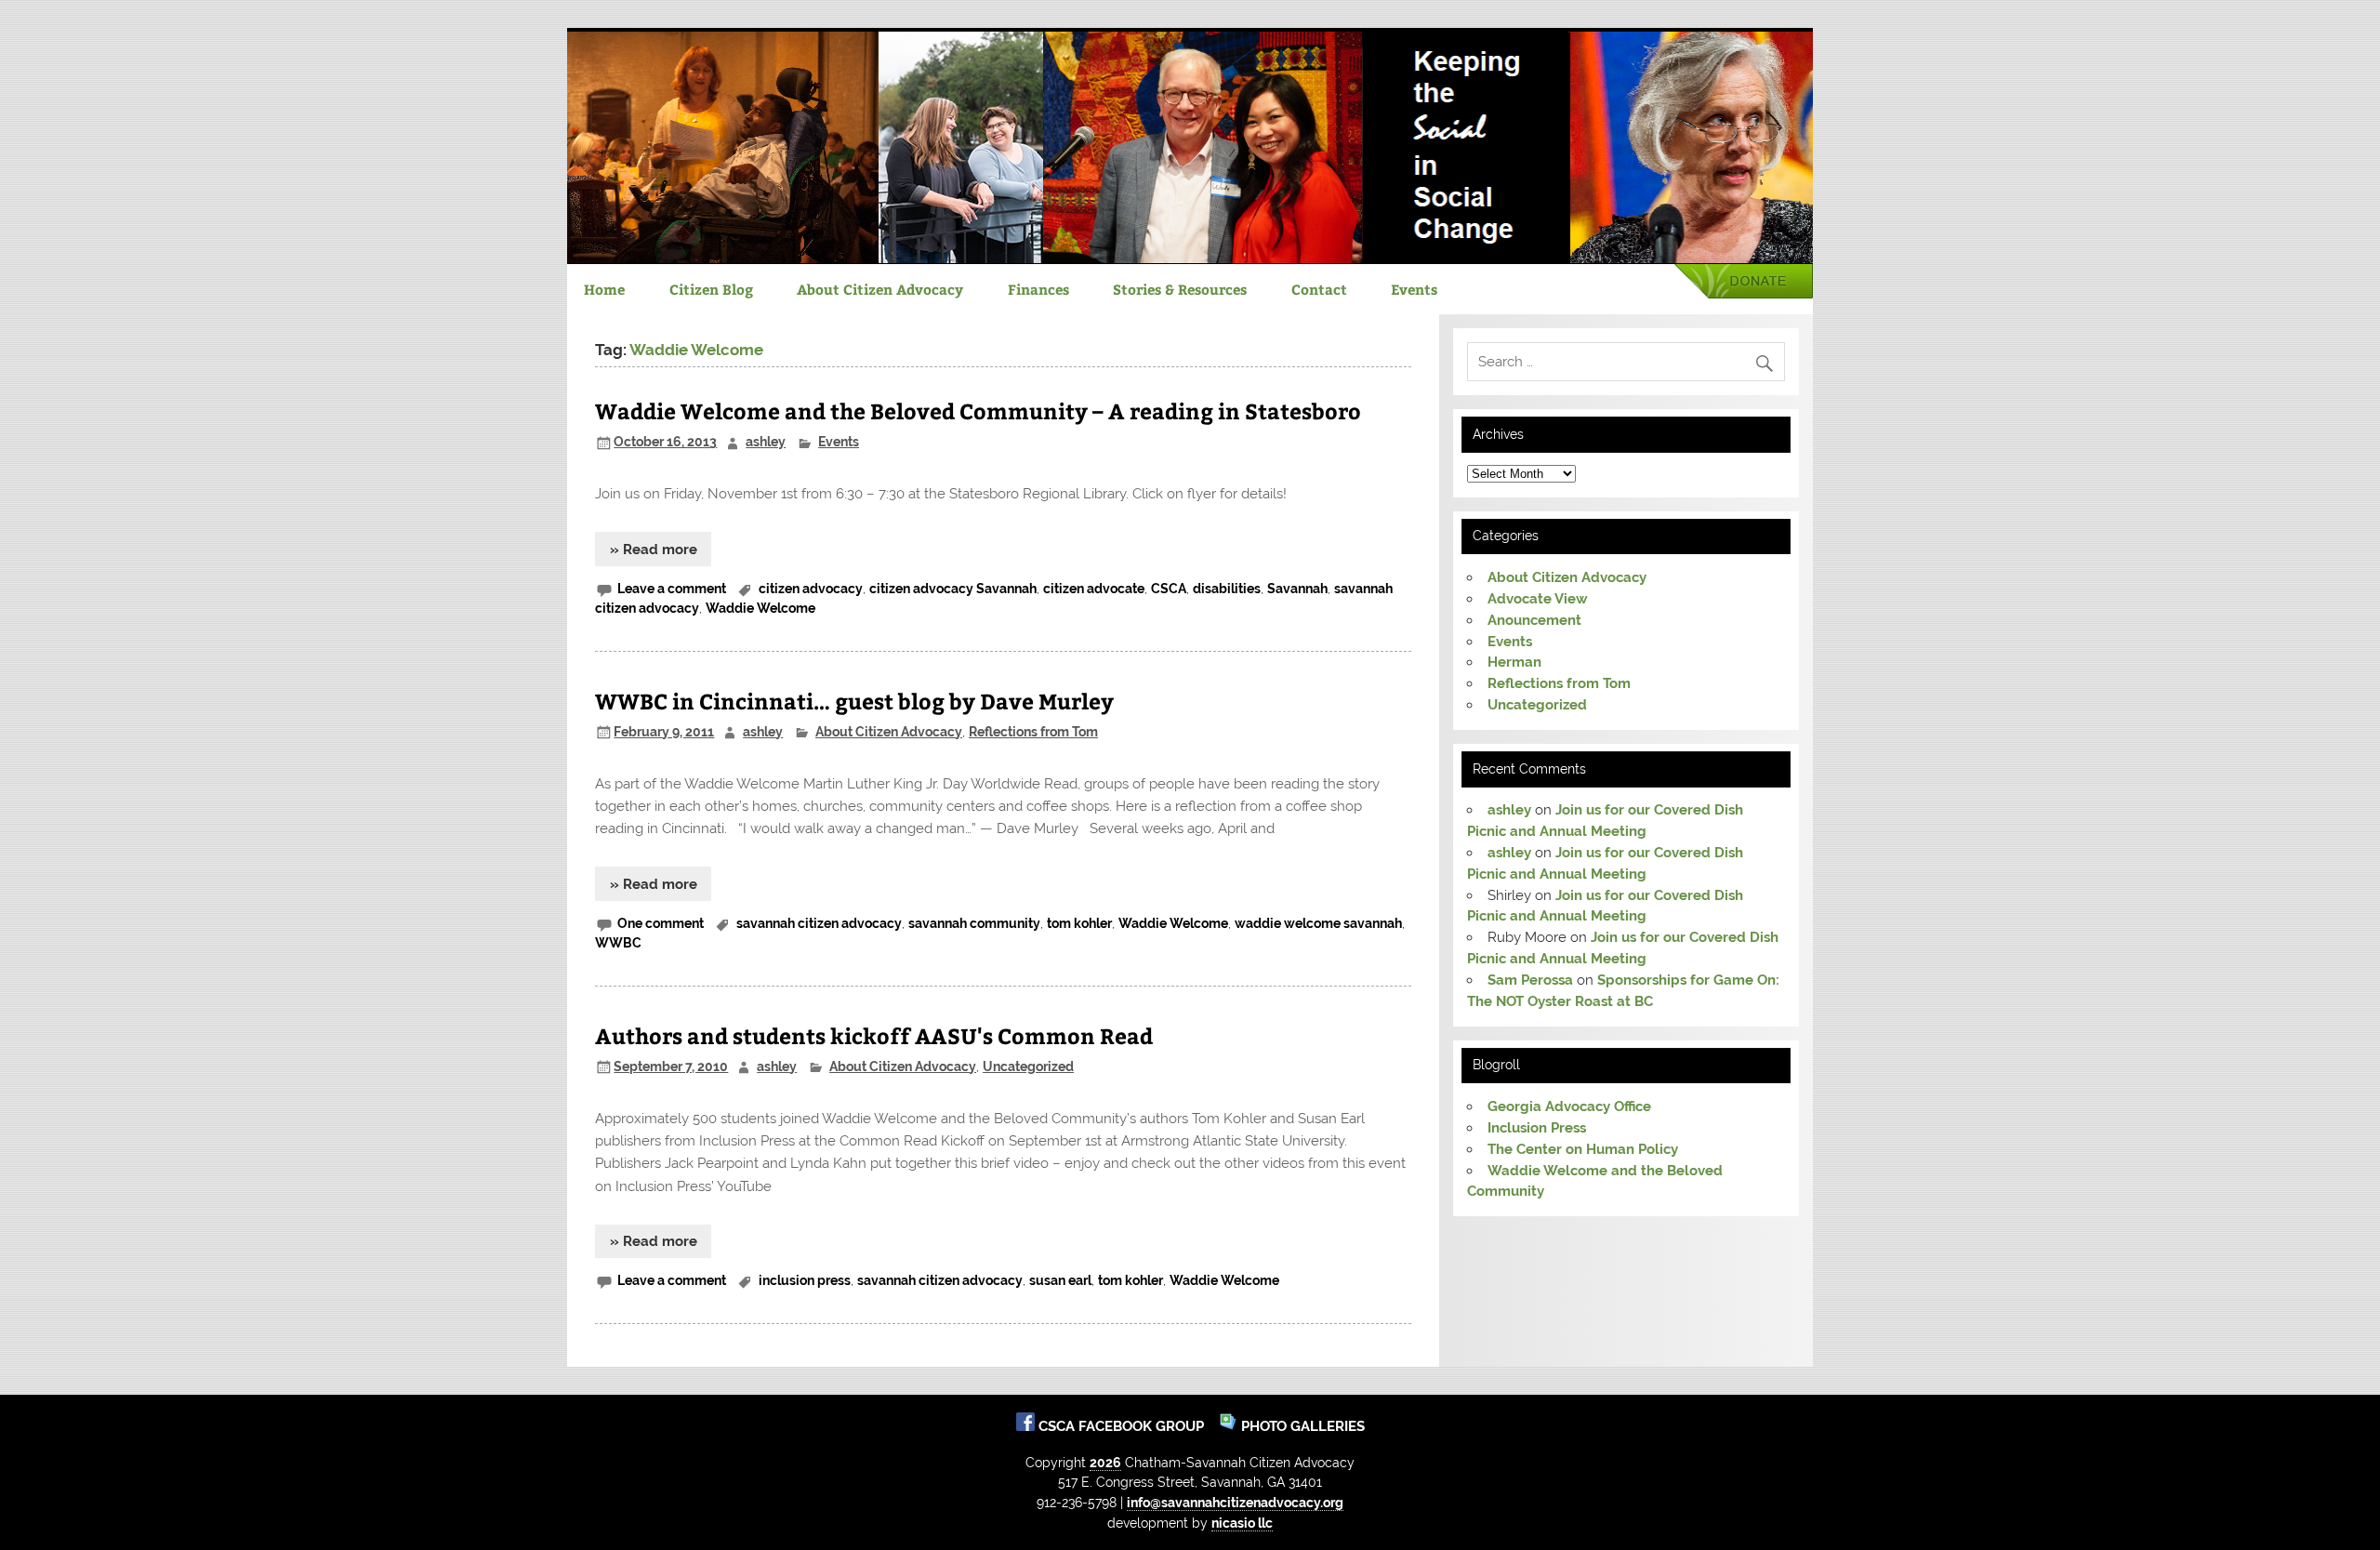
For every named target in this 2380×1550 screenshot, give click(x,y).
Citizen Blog (711, 289)
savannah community (974, 923)
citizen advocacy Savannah (953, 589)
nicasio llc (1242, 1523)
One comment (661, 923)
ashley (766, 442)
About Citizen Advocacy (880, 289)
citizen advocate (1094, 589)
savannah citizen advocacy (819, 923)
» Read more (654, 550)
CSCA (1169, 589)
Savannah (1297, 589)
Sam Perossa (1530, 980)
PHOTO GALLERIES (1301, 1426)
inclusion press (805, 1280)
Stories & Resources (1180, 289)
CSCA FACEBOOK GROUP (1123, 1426)
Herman (1514, 662)
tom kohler (1079, 923)
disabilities (1227, 589)
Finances (1038, 289)
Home (604, 289)
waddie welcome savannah (1318, 923)
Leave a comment (672, 589)
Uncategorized (1028, 1066)
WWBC (618, 943)
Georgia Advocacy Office (1569, 1106)
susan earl (1060, 1280)
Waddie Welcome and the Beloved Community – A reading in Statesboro (978, 411)
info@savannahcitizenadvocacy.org (1235, 1502)
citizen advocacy (811, 589)
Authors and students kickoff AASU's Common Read (874, 1035)
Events (1414, 289)
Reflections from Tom (1033, 732)
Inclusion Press (1537, 1128)
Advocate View (1538, 599)
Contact (1319, 289)
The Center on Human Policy (1583, 1149)
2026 (1105, 1462)
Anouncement (1534, 620)
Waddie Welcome (760, 608)
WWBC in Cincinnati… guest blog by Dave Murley (854, 701)
